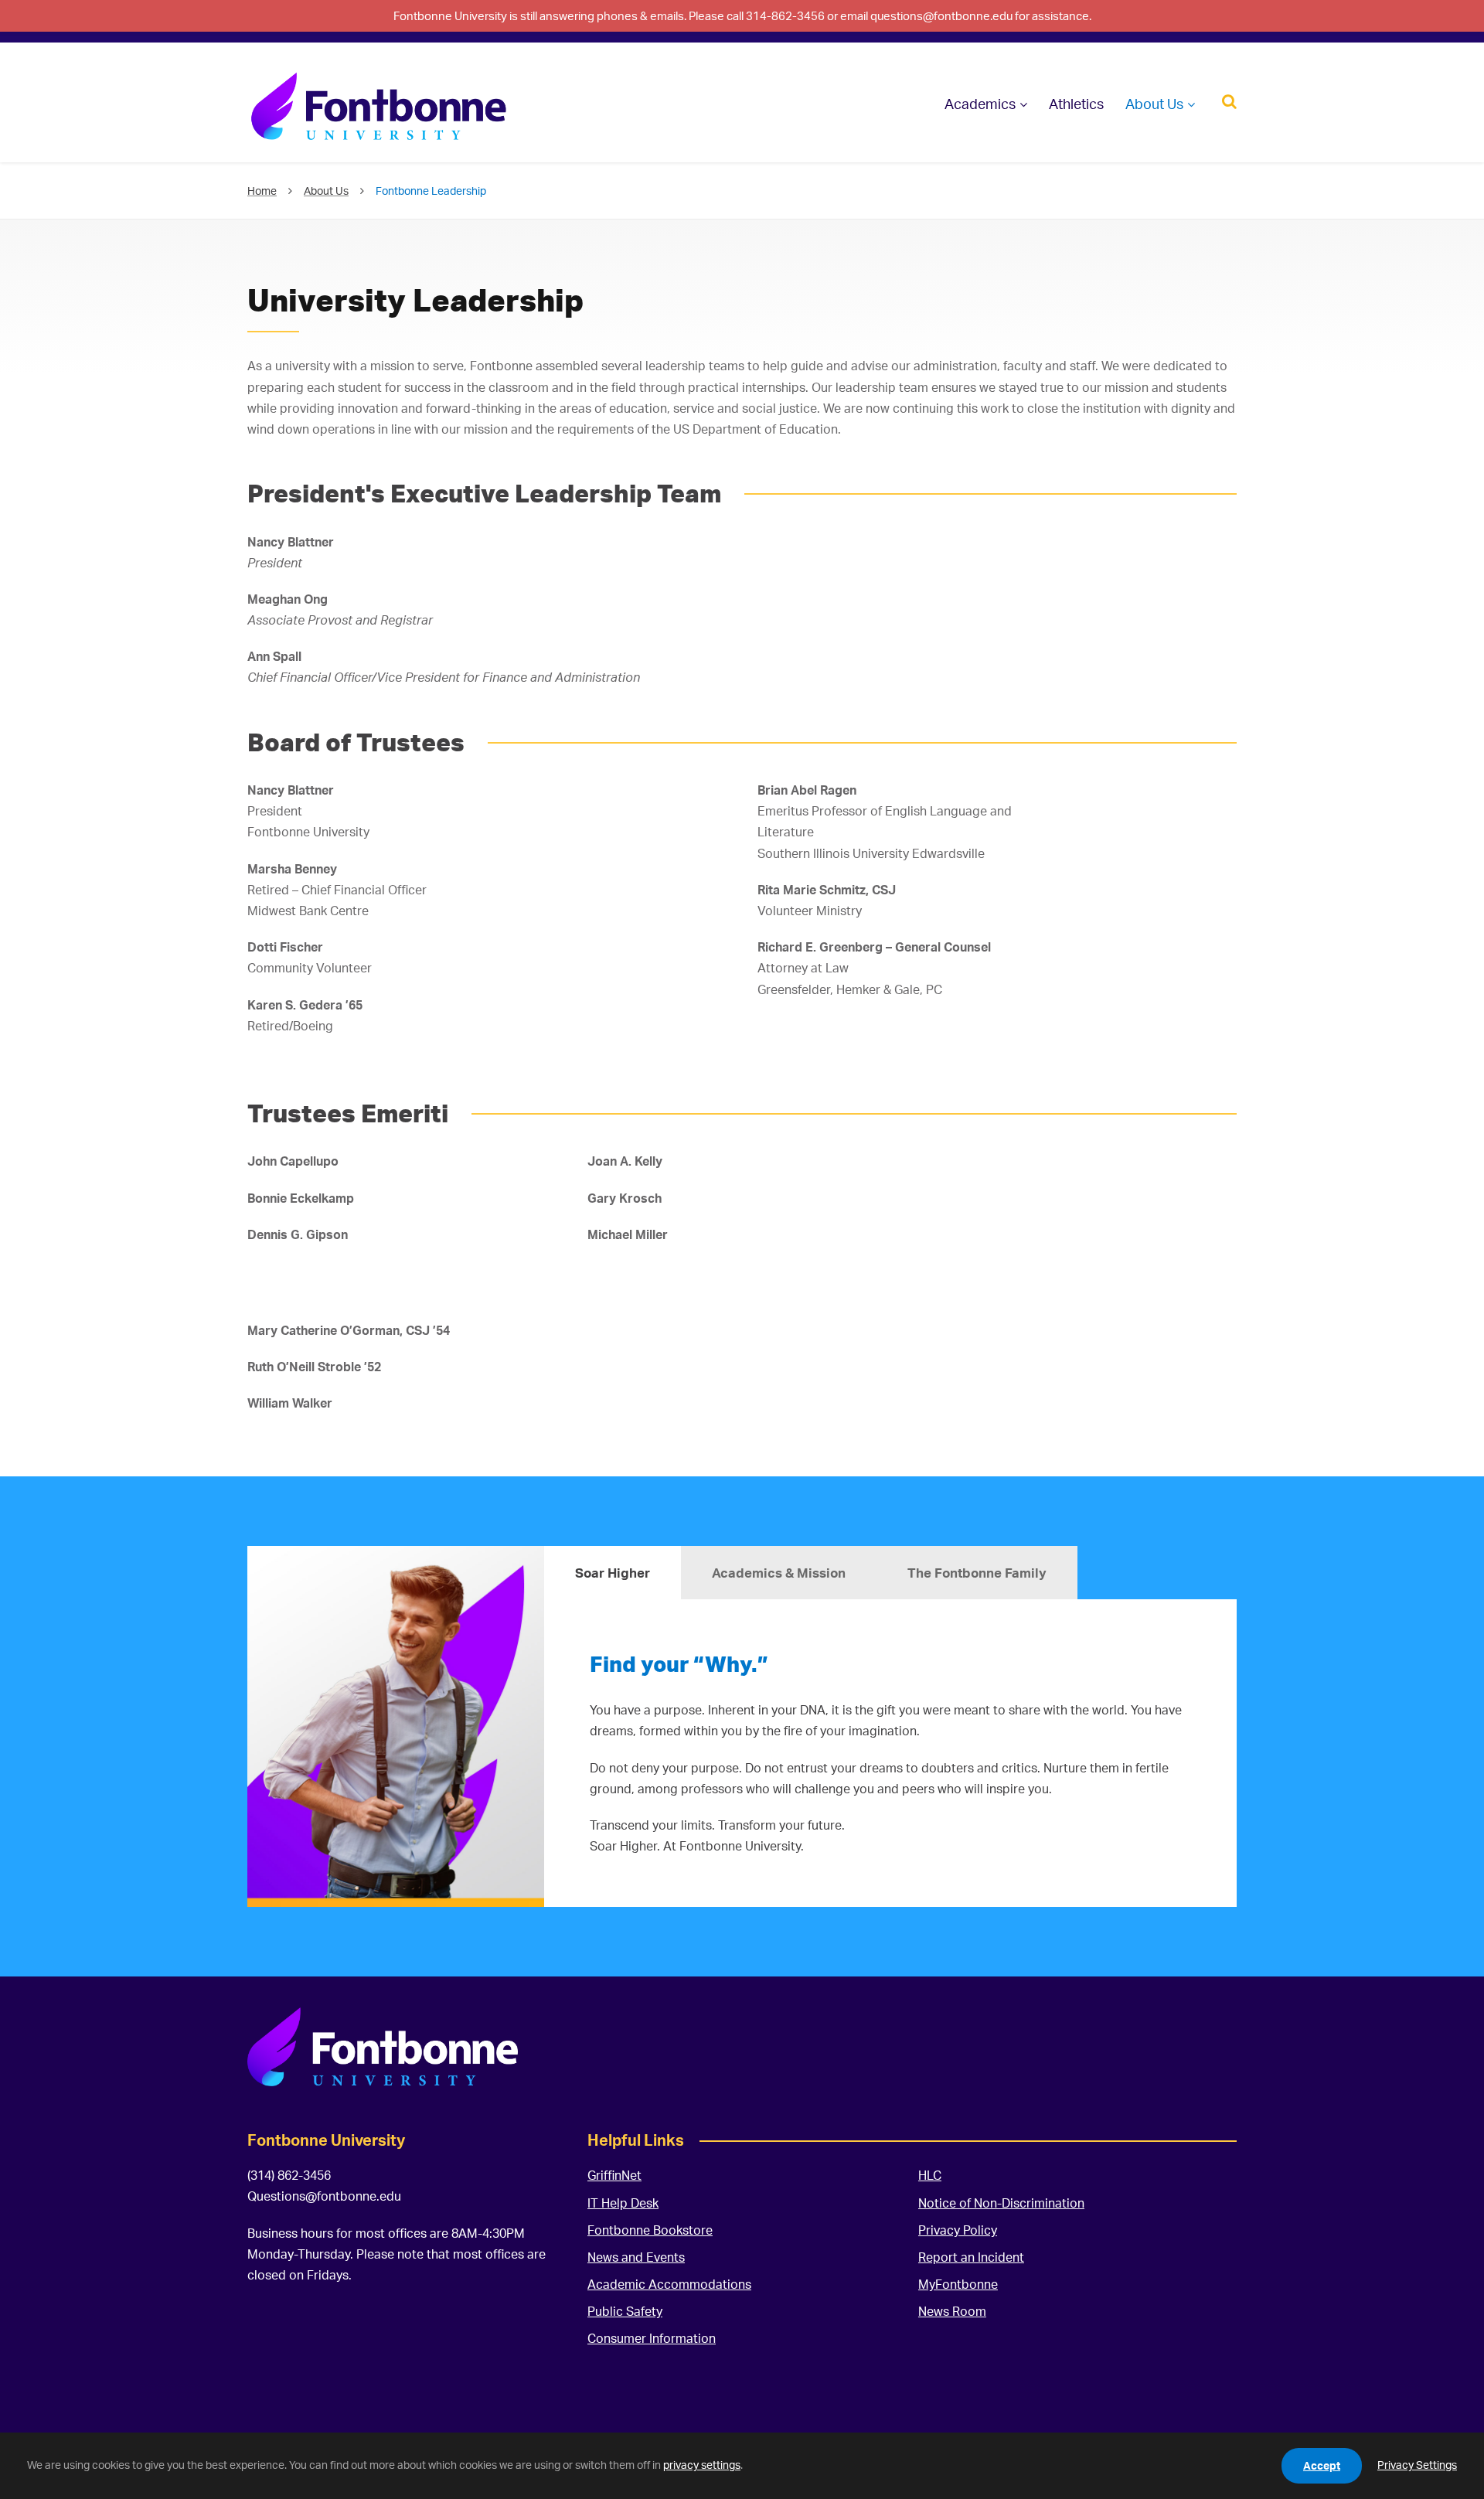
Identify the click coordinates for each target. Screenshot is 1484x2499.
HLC (930, 2175)
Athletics (1076, 104)
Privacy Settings (1417, 2465)
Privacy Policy (958, 2230)
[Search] (1229, 100)
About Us (1154, 104)
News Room (952, 2311)
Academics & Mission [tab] (779, 1573)
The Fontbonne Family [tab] (977, 1573)
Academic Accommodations (669, 2284)
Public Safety (625, 2311)
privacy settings (702, 2465)
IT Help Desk (623, 2203)
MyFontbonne (958, 2284)
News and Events (636, 2257)
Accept (1322, 2465)
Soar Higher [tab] (613, 1573)
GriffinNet (614, 2175)
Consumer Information (652, 2338)
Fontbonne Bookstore (650, 2230)
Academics (980, 104)
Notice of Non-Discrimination (1001, 2203)
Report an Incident (971, 2257)
